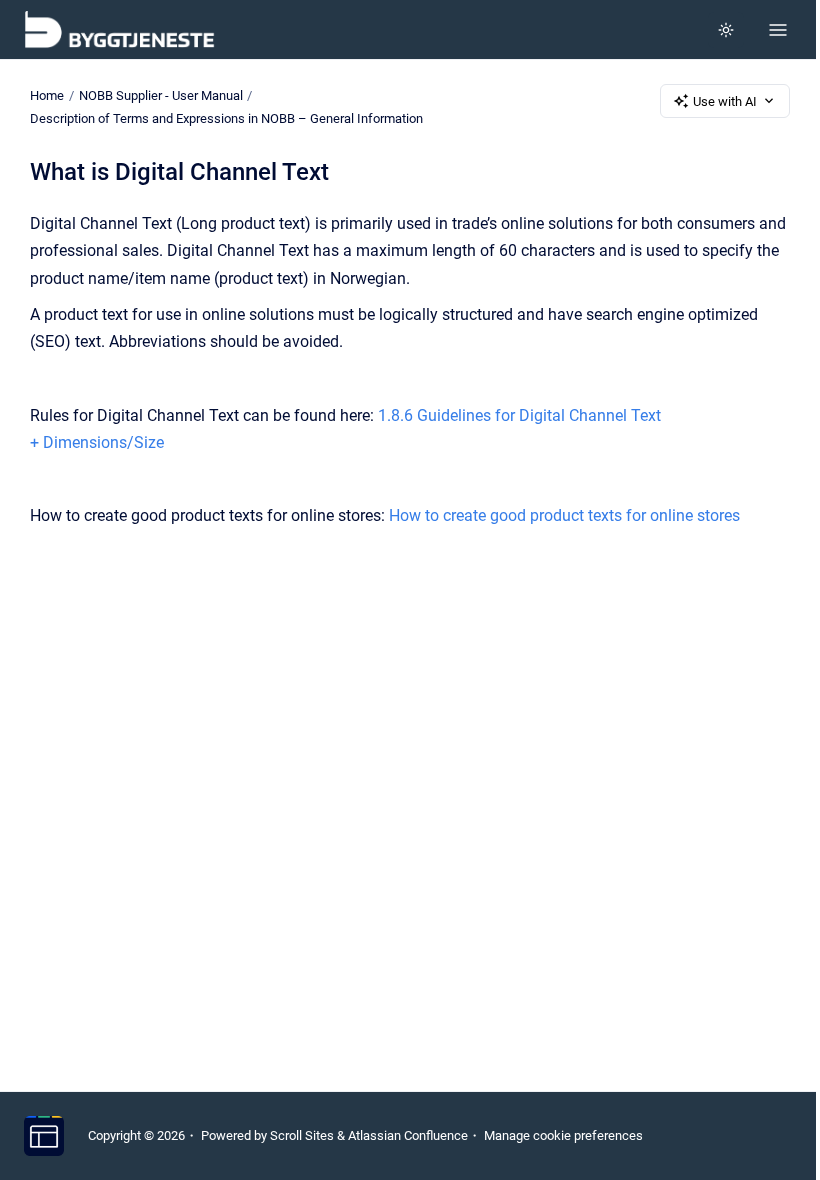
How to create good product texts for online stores (564, 515)
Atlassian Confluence (408, 1135)
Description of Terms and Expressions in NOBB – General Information (226, 118)
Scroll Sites (302, 1135)
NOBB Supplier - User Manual (161, 95)
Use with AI (725, 101)
